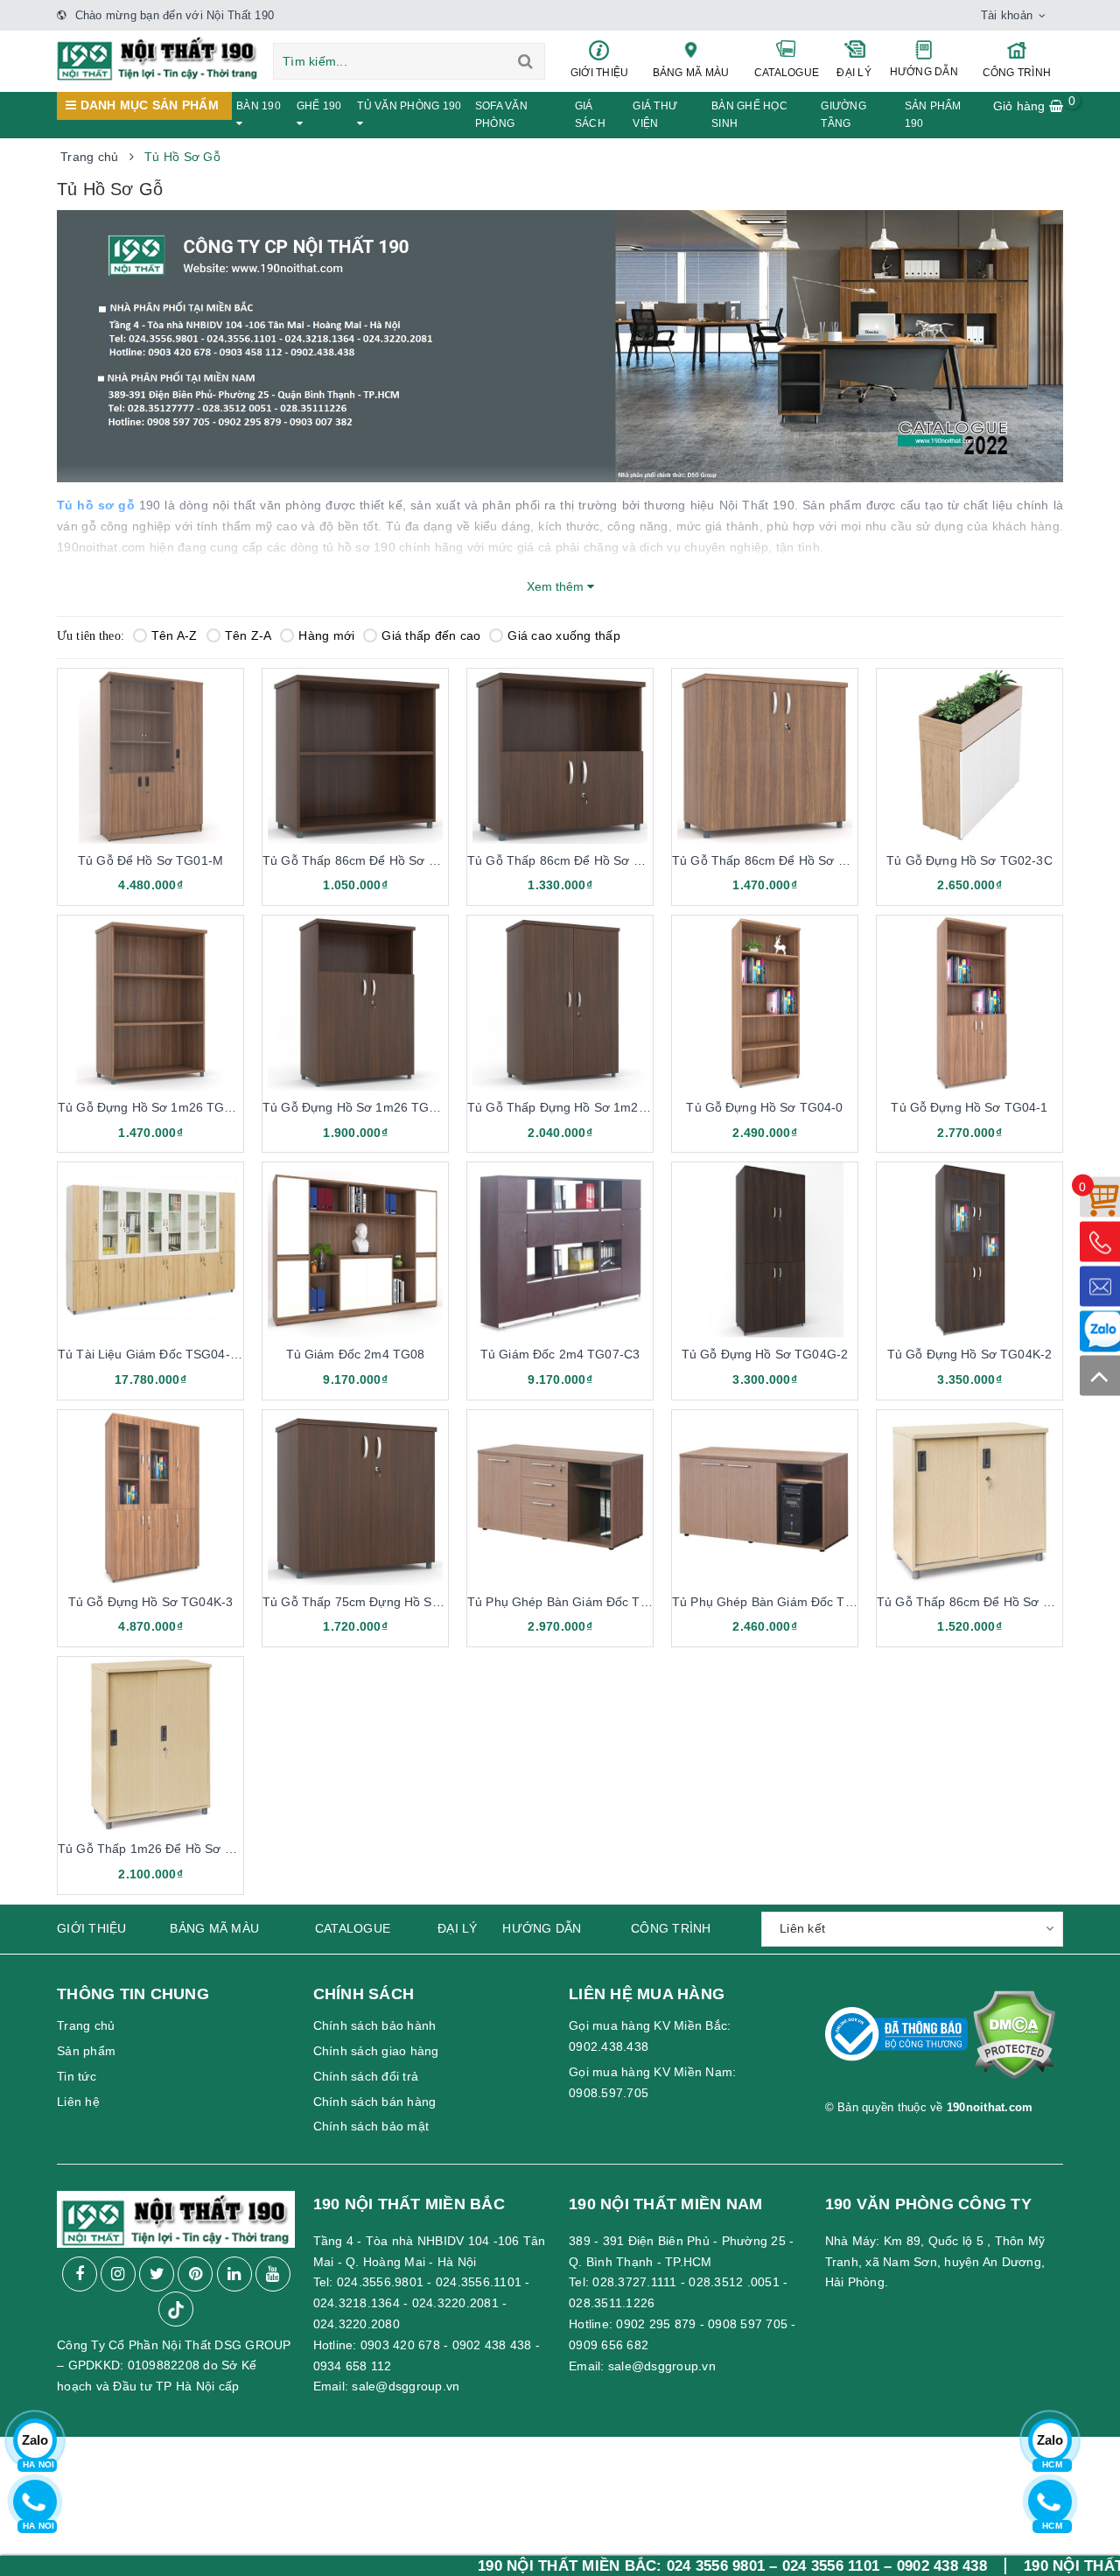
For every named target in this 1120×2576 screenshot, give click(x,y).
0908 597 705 (748, 2324)
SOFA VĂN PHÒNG (501, 115)
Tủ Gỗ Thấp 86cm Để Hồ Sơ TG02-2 (777, 860)
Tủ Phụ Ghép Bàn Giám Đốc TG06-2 (776, 1602)
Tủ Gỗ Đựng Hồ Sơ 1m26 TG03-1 (359, 1107)
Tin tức (77, 2076)
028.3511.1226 (612, 2303)
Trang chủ (86, 2025)
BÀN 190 (259, 106)
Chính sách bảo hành (375, 2025)
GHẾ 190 (319, 106)
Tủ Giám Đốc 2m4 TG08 (356, 1354)
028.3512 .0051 (734, 2282)
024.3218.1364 (357, 2303)
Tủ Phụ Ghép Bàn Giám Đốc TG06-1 (571, 1602)
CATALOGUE (787, 73)
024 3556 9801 (609, 2566)
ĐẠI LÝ (854, 73)
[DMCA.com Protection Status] (1014, 2042)
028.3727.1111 (634, 2282)
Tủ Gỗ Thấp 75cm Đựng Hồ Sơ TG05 (369, 1602)
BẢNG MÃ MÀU (691, 73)
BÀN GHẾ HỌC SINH (749, 115)
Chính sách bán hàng (375, 2102)
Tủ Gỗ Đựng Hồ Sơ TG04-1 (969, 1107)
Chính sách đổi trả (366, 2076)
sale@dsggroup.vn (406, 2386)
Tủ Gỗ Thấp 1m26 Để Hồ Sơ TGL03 (161, 1849)
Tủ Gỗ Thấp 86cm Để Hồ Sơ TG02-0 (367, 860)
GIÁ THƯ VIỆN (655, 115)
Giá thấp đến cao (431, 635)
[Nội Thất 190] (157, 58)
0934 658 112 (353, 2366)
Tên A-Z (175, 635)
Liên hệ (78, 2102)
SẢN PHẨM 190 (933, 115)
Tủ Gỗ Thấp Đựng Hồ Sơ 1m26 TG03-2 (580, 1107)
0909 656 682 (609, 2345)
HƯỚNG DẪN (924, 72)
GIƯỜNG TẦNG (843, 115)
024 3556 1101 (724, 2566)
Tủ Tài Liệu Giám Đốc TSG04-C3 (152, 1354)
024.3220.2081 (455, 2303)
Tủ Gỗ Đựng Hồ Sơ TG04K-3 (150, 1602)
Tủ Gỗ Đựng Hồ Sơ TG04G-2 (765, 1354)
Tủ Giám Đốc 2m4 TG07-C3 (560, 1354)
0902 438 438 (492, 2345)
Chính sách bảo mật (371, 2126)
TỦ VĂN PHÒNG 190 (409, 106)
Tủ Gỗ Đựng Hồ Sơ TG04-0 (764, 1107)
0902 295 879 (656, 2324)
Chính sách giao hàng (376, 2051)
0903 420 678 (400, 2345)
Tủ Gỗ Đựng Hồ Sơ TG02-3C (969, 860)
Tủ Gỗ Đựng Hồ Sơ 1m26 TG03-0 (154, 1107)
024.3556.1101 (479, 2282)
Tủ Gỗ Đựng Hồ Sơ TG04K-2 (969, 1354)
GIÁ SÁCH (590, 115)
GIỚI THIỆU (600, 73)
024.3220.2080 (357, 2324)
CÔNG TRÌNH (1017, 73)
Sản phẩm (86, 2051)
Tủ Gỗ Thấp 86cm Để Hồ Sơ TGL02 (979, 1602)
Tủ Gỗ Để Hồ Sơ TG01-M (150, 860)
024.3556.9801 (380, 2282)
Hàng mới (326, 635)
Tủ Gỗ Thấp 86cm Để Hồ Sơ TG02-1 (572, 860)
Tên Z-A (248, 635)
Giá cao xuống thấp (564, 635)
